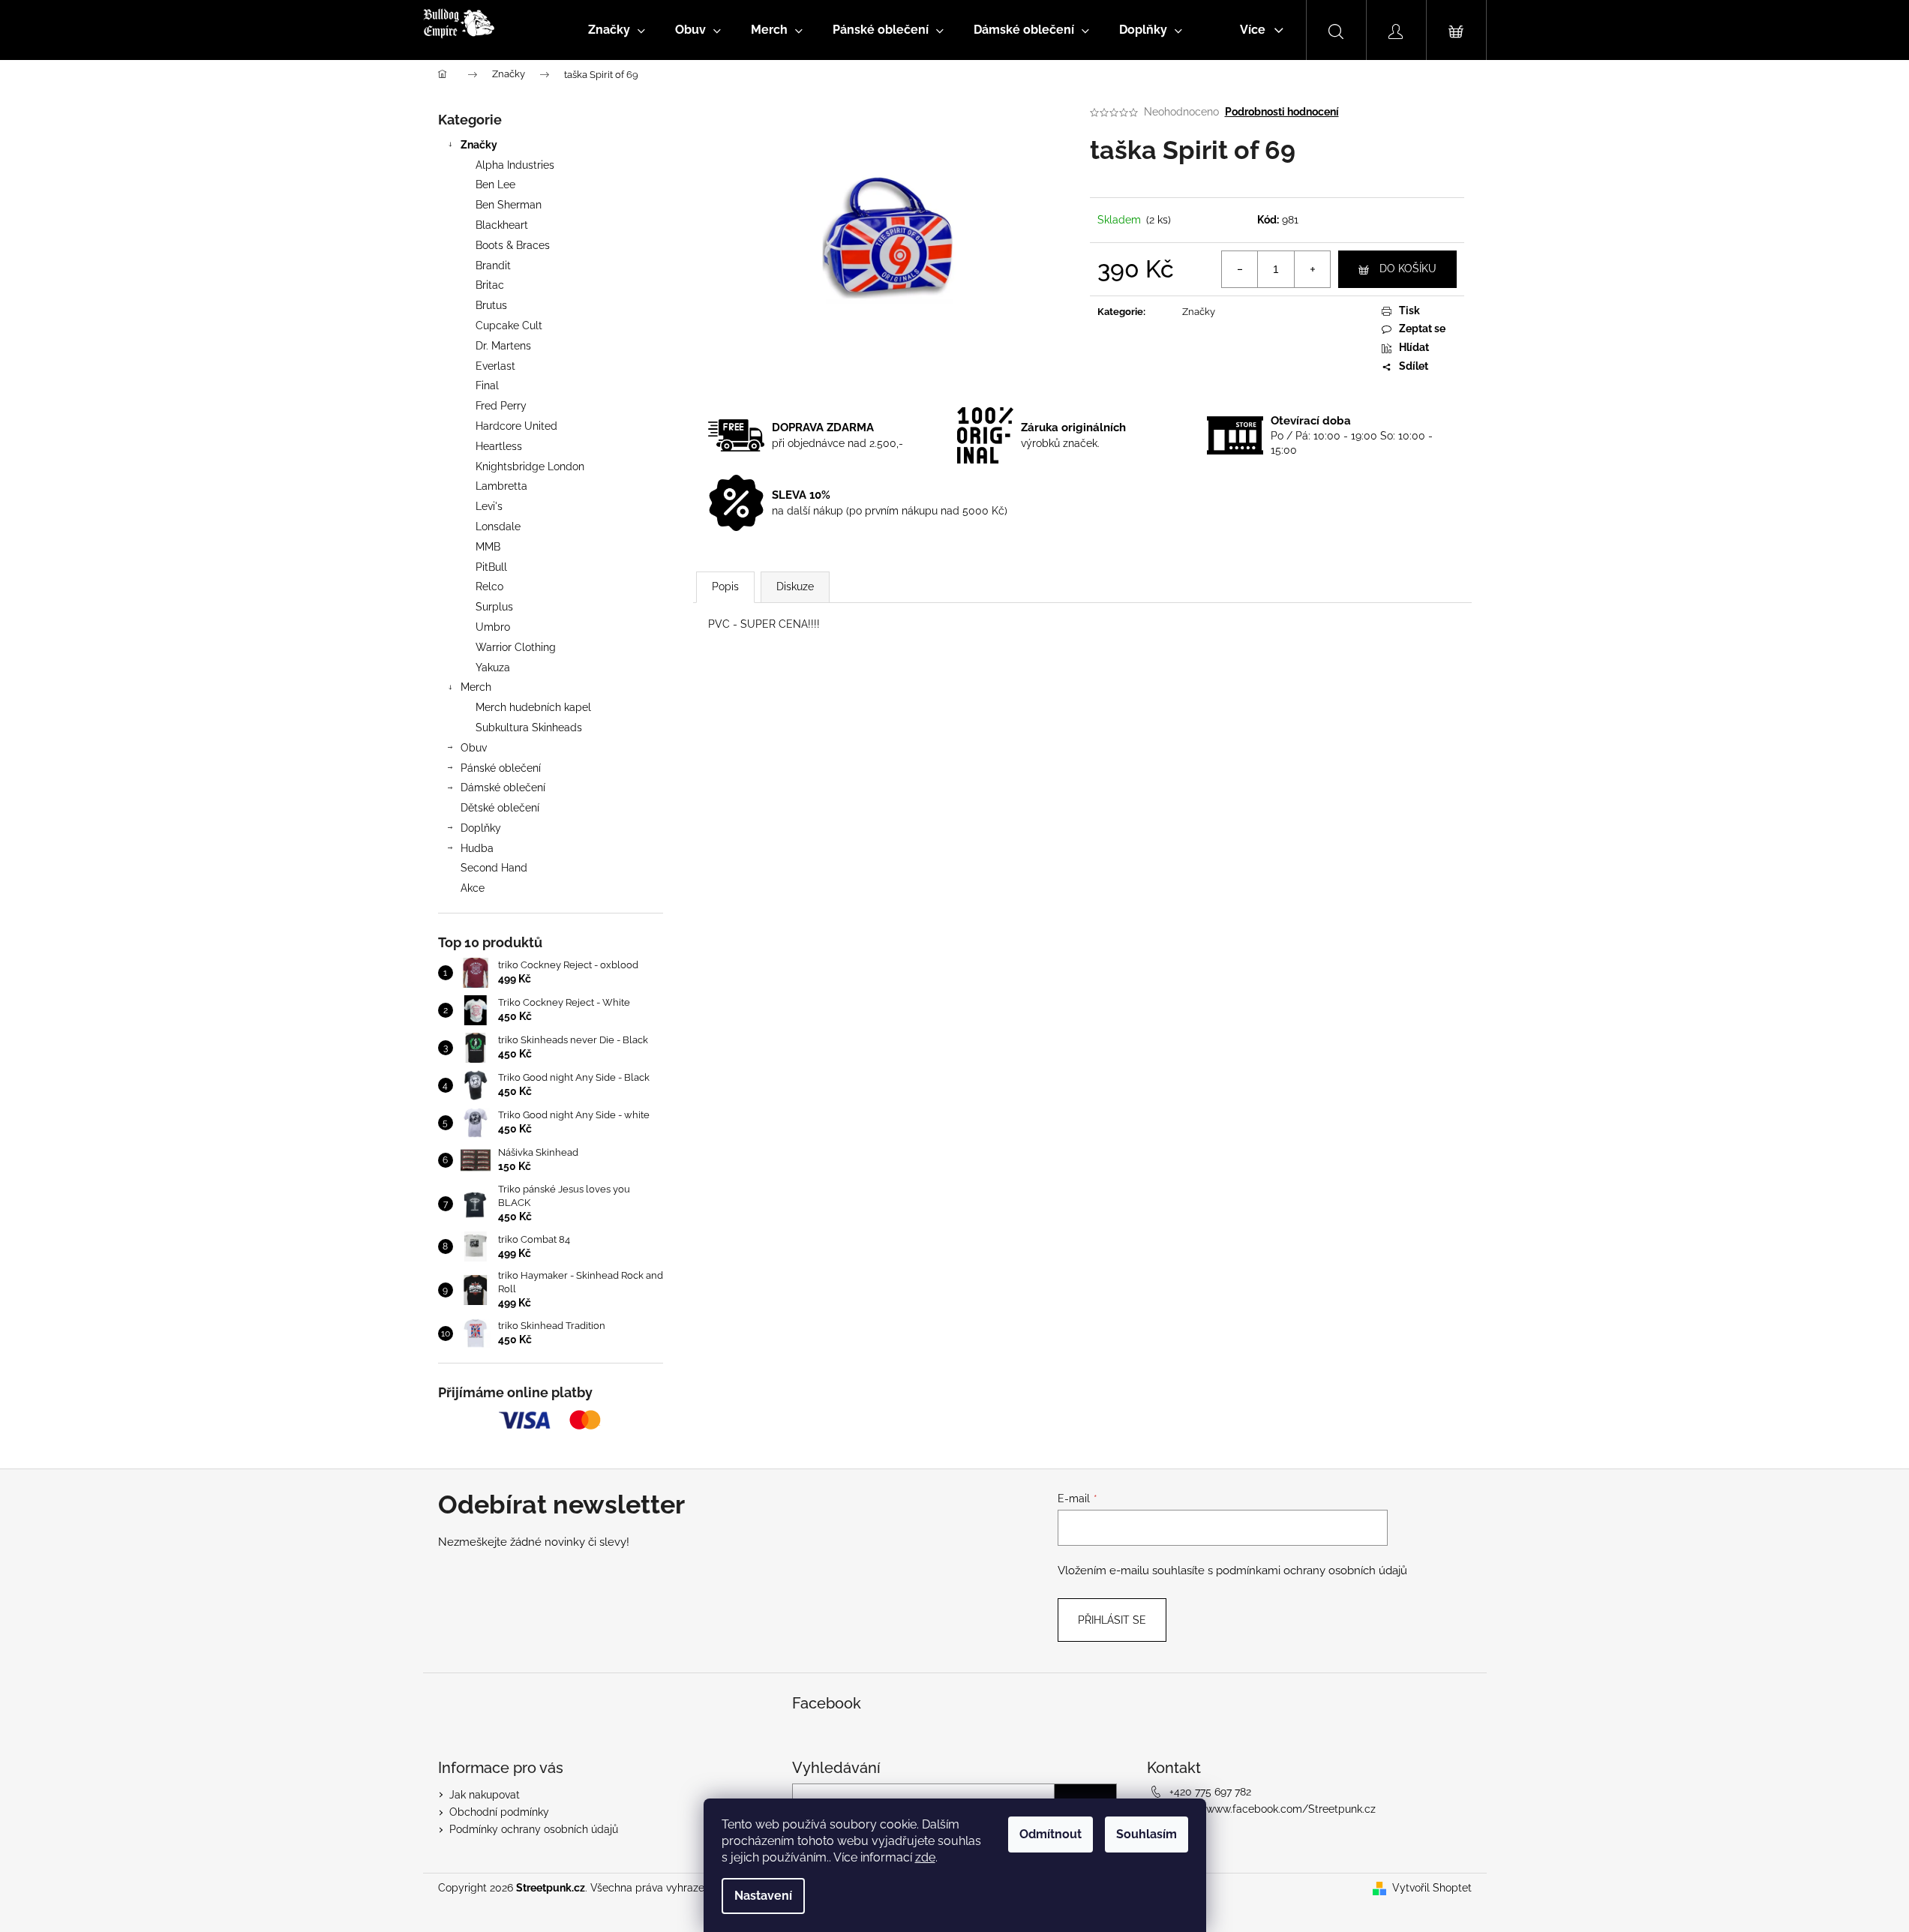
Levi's (489, 506)
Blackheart (502, 225)
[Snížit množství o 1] (1240, 269)
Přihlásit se (1112, 1620)
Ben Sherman (509, 205)
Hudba (477, 848)
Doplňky (481, 828)
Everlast (495, 366)
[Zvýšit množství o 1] (1312, 269)
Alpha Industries (515, 165)
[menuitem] (617, 30)
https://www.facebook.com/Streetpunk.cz (1273, 1809)
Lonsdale (498, 526)
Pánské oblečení (501, 768)
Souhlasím (1147, 1834)
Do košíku (1408, 268)
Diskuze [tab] (795, 586)
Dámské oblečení (503, 787)
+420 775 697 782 (1210, 1792)
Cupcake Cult (509, 325)
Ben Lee (495, 184)
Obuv (474, 748)
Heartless (499, 446)
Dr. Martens (503, 346)
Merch (476, 687)
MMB (488, 547)
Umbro (493, 627)
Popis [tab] (725, 586)
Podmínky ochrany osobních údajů (534, 1829)
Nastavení (763, 1896)
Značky (479, 145)
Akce (473, 888)
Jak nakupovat (485, 1795)
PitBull (491, 567)
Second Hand (494, 868)
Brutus (491, 305)
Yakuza (493, 667)
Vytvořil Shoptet (1432, 1888)
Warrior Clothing (516, 647)
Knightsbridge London (530, 466)
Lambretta (501, 486)
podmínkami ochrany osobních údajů (1312, 1570)
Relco (489, 586)
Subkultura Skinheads (529, 727)
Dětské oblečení (500, 808)
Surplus (494, 607)
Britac (490, 285)
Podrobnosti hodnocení (1282, 112)
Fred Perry (501, 406)
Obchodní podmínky (499, 1812)
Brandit (493, 265)
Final (487, 385)
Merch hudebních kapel (533, 707)
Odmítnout (1051, 1834)
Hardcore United (516, 426)
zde (925, 1857)
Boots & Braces (513, 245)
